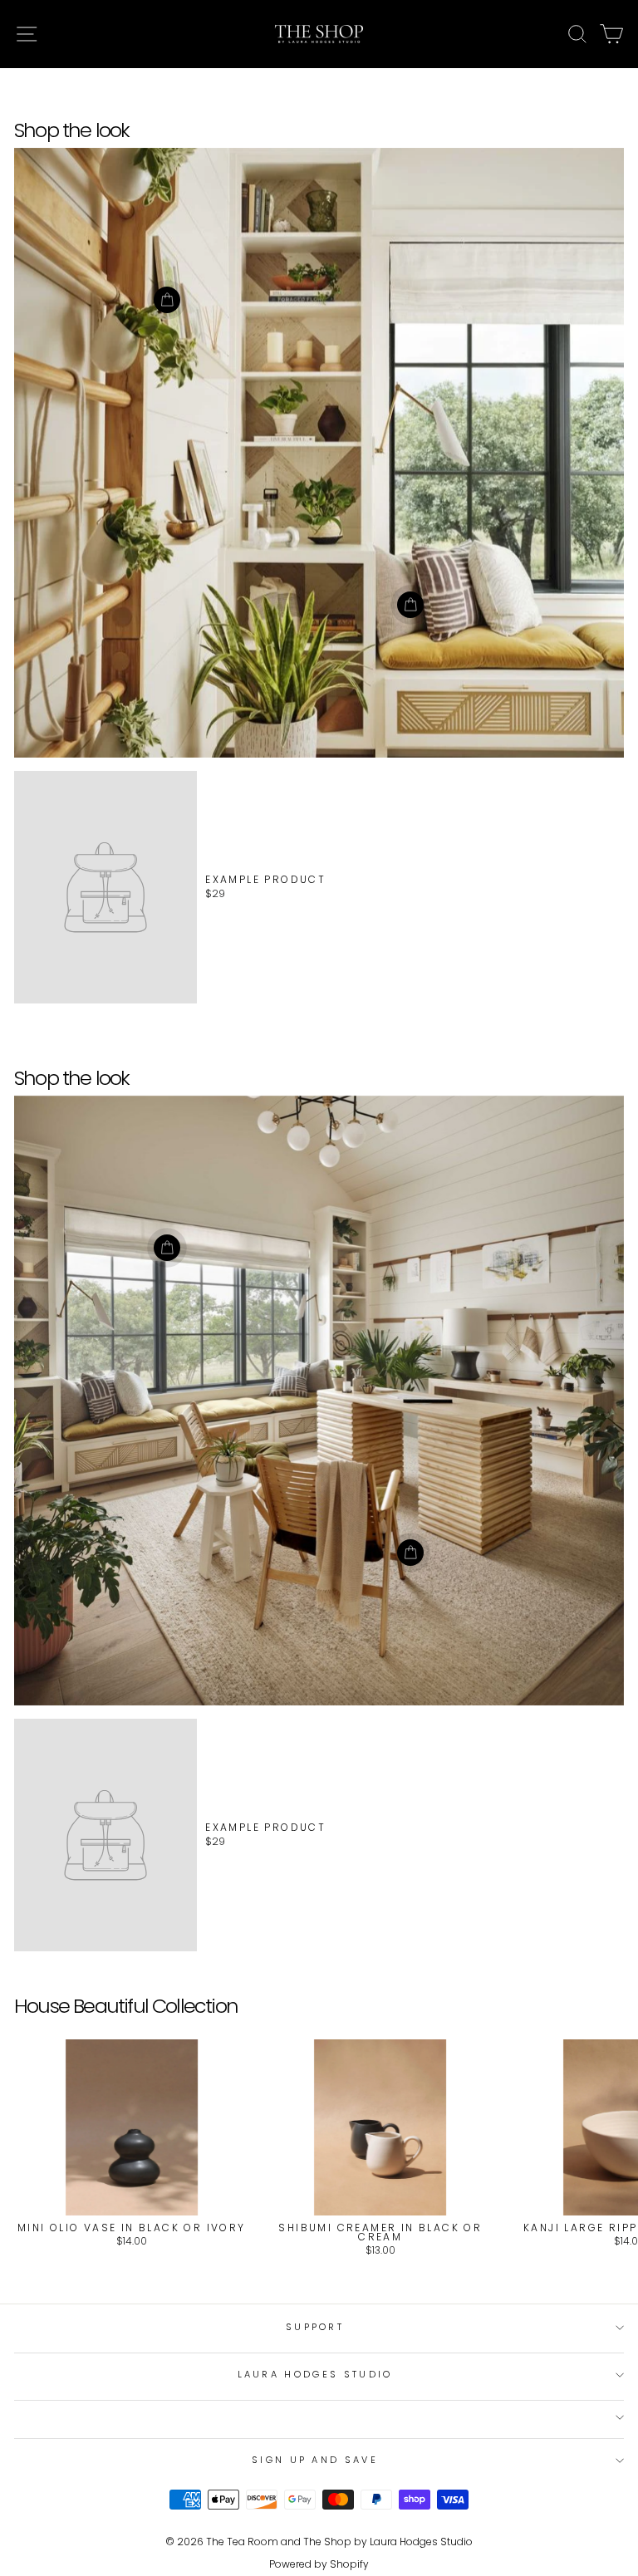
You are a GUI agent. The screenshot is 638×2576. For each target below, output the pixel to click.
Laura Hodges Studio (315, 2374)
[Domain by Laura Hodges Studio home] (319, 34)
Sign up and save (315, 2460)
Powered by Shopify (319, 2564)
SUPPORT (315, 2327)
